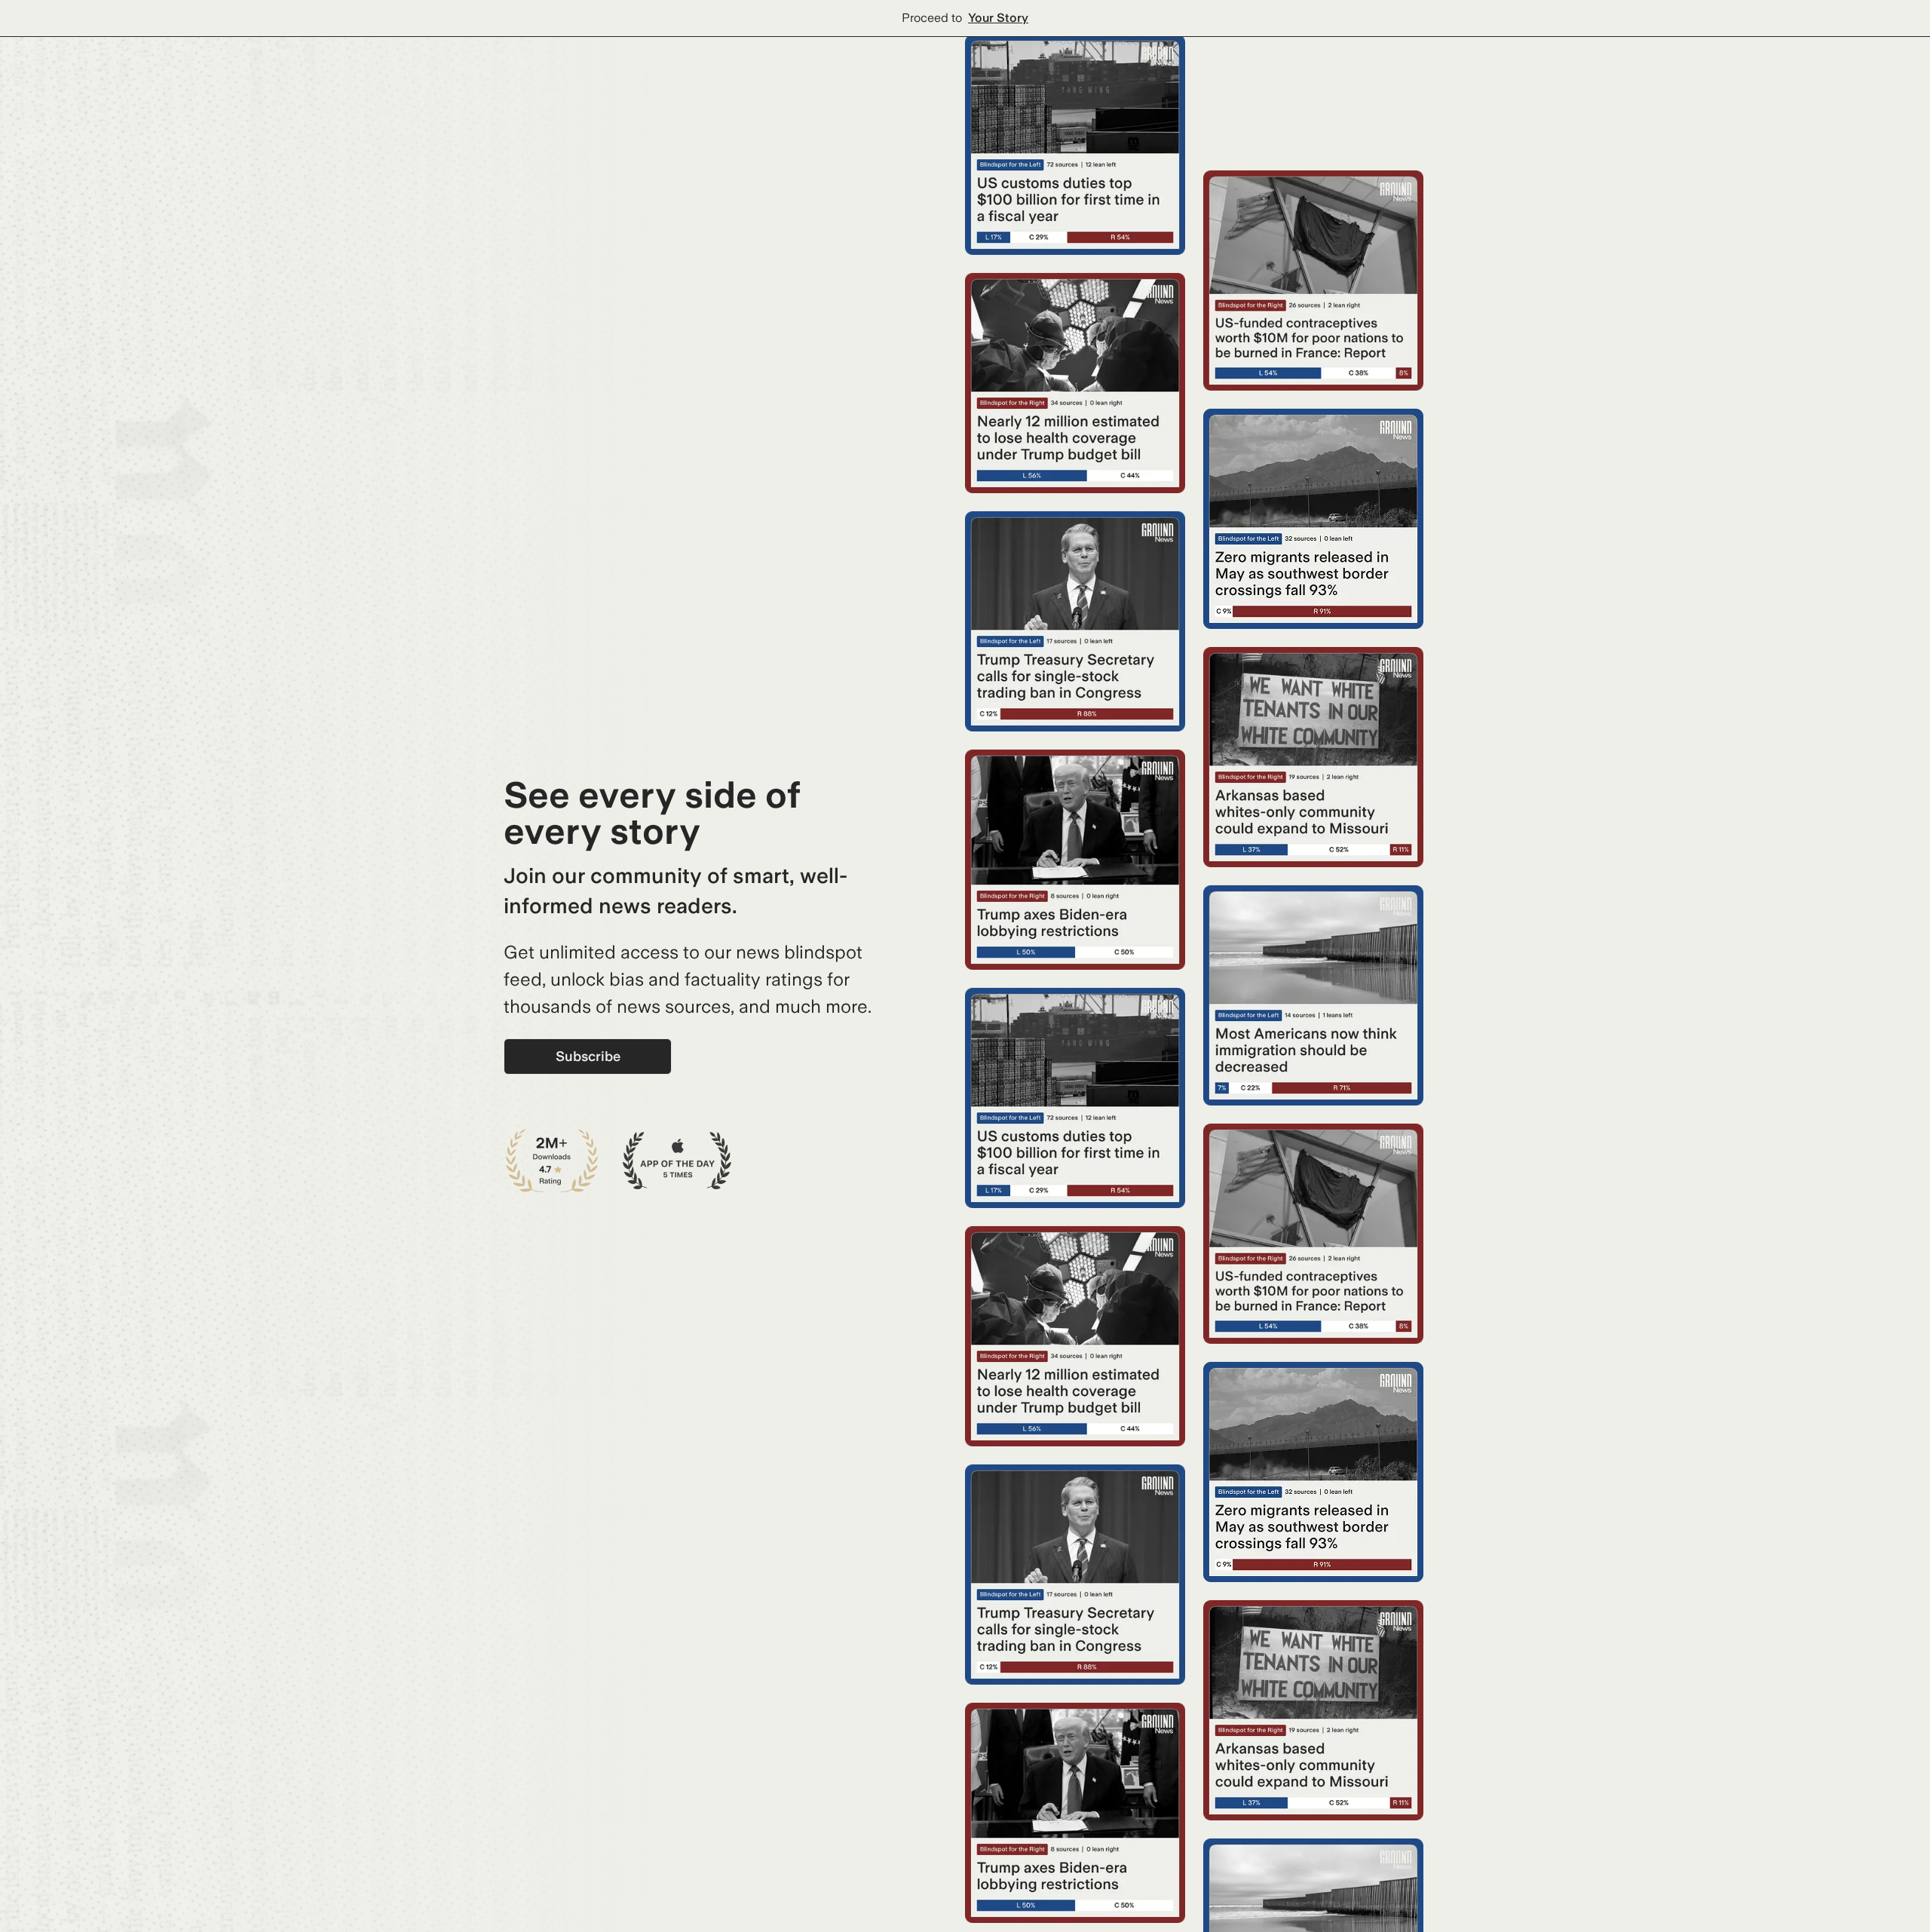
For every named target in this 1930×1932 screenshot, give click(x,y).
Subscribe (588, 1056)
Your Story (998, 18)
